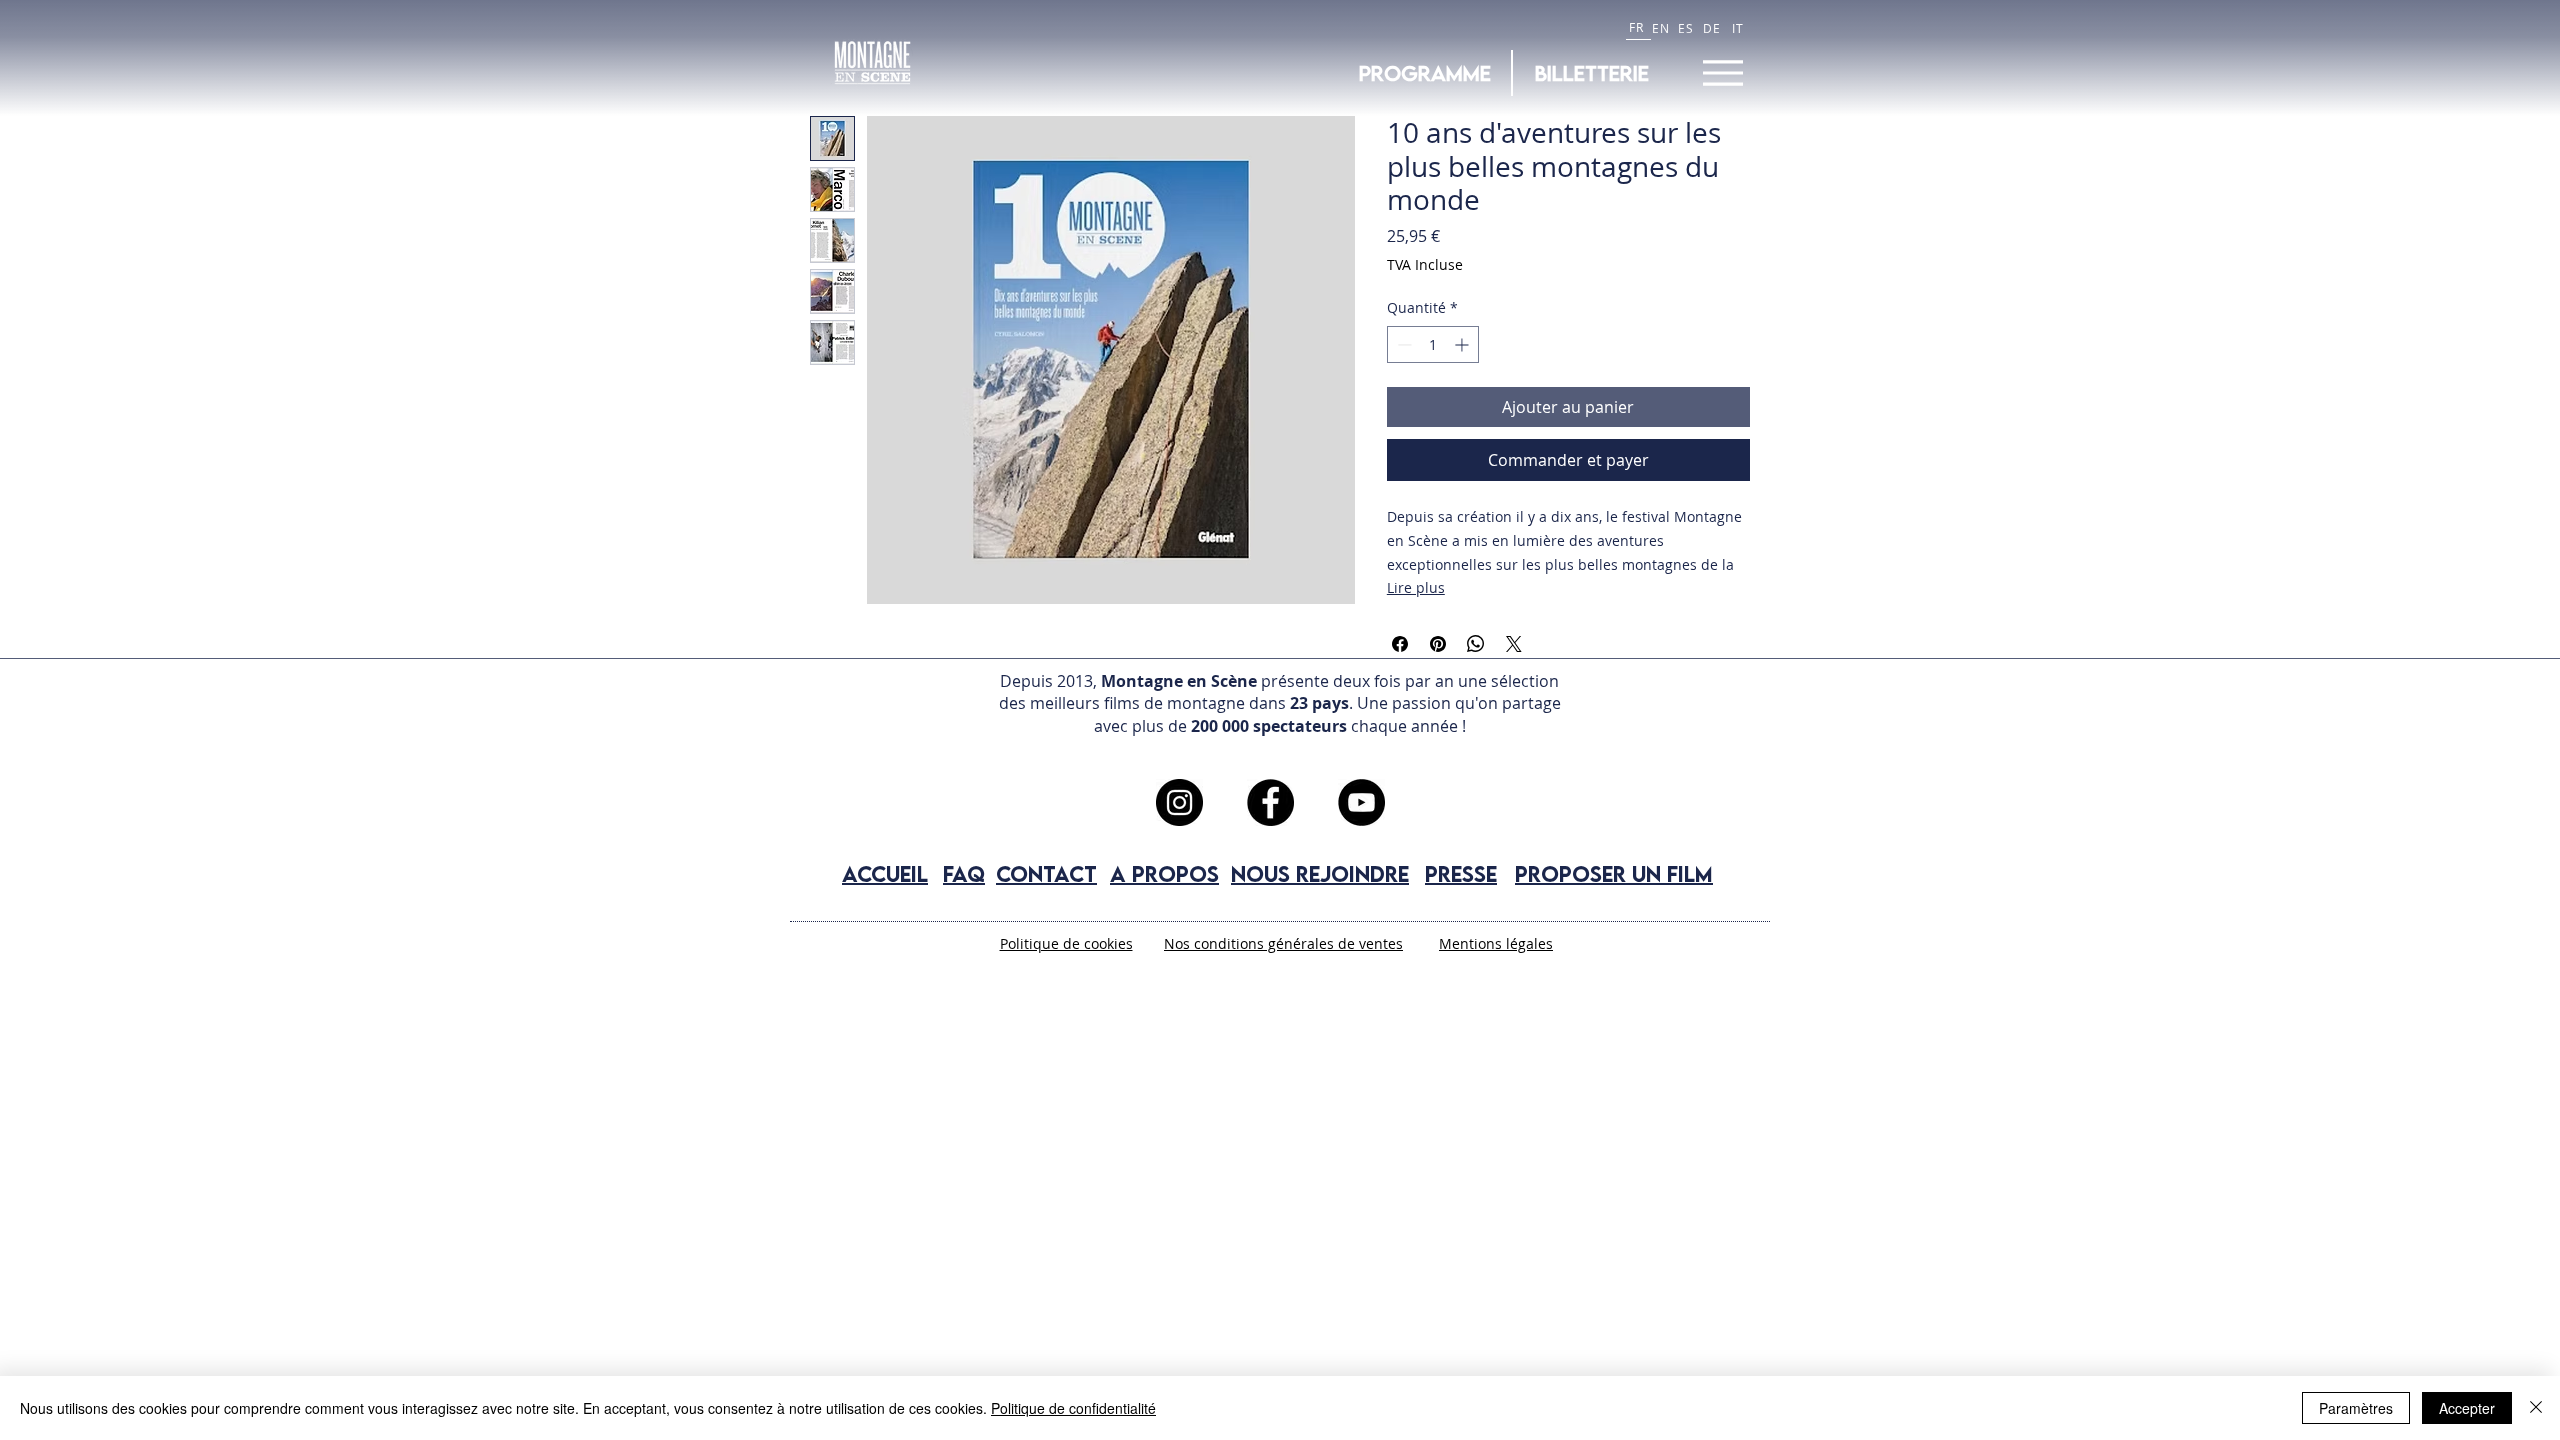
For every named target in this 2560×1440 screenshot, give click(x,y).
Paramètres (2356, 1408)
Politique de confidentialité (1073, 1408)
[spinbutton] (1433, 344)
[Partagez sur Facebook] (1400, 644)
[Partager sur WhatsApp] (1476, 644)
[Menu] (1722, 72)
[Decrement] (1402, 344)
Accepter (2467, 1408)
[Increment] (1463, 344)
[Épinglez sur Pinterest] (1438, 644)
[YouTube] (1361, 802)
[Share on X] (1514, 644)
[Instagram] (1179, 802)
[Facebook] (1270, 802)
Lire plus (1416, 587)
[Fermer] (2536, 1408)
